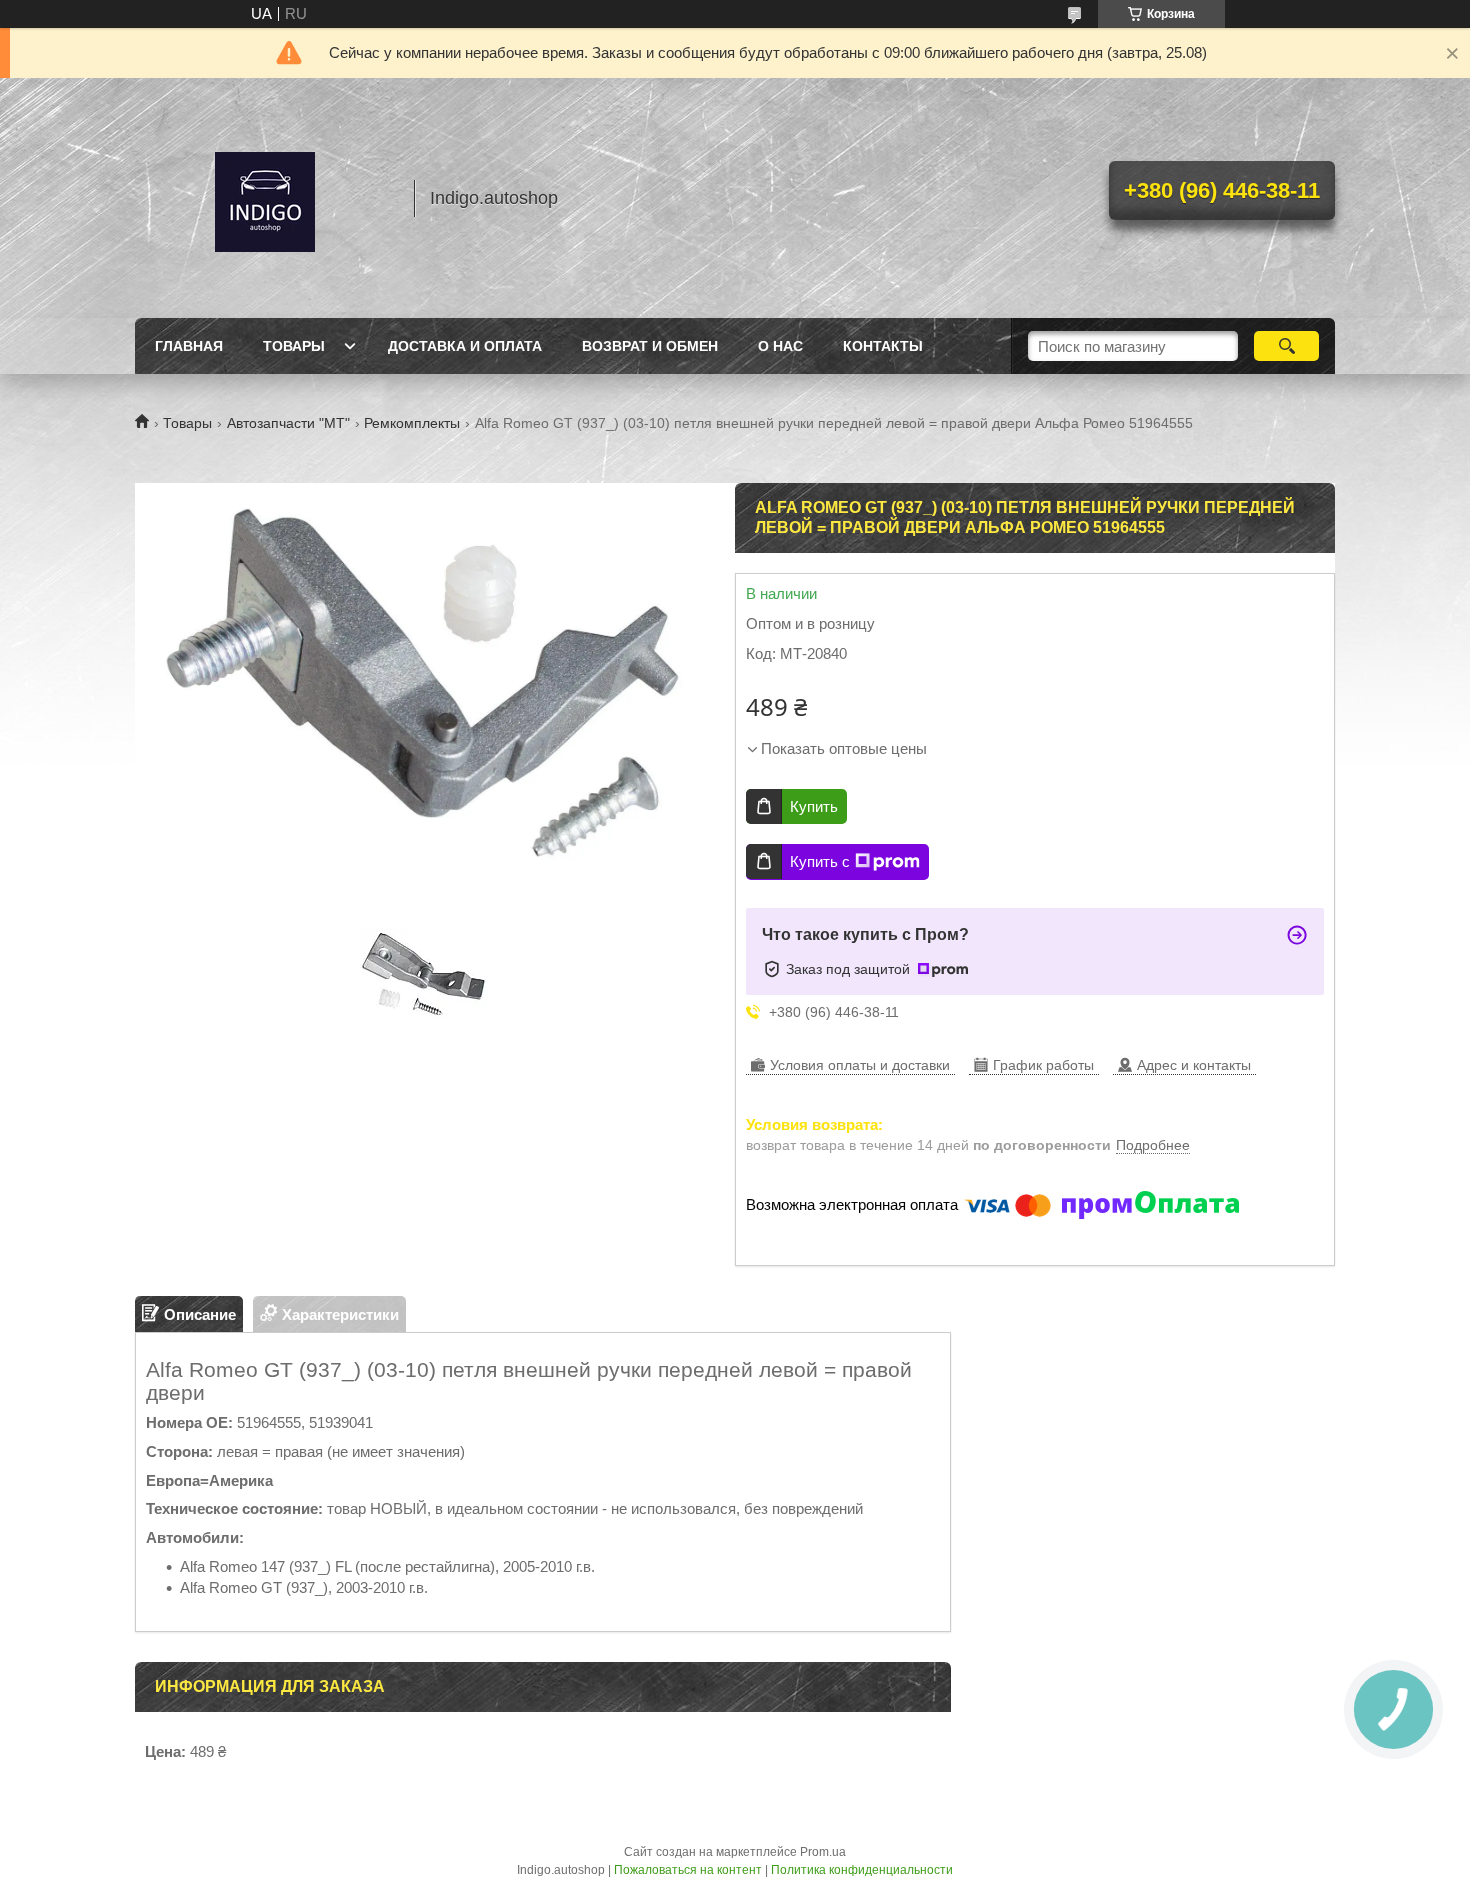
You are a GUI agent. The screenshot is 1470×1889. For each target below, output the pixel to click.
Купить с (820, 861)
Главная (189, 346)
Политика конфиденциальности (862, 1870)
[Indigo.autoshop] (265, 198)
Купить (814, 806)
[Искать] (1286, 346)
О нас (780, 346)
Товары (294, 346)
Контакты (883, 346)
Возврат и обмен (650, 346)
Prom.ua (823, 1852)
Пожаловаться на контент (688, 1870)
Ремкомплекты (412, 423)
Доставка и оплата (465, 346)
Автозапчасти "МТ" (288, 423)
